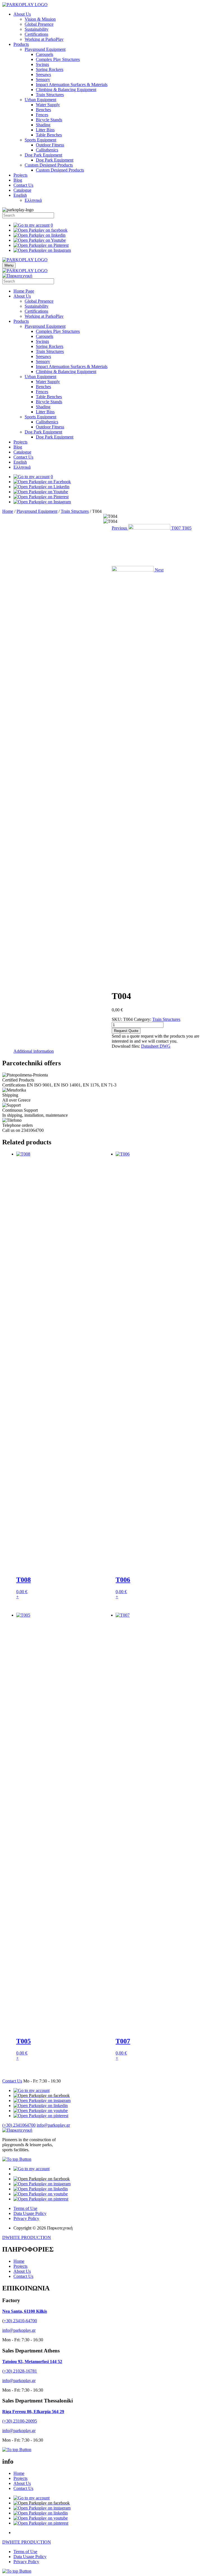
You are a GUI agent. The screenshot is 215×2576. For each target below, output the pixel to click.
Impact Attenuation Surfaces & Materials (72, 85)
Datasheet (150, 1046)
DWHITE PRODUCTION (27, 2237)
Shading (43, 125)
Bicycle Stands (49, 120)
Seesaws (43, 74)
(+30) (8, 2421)
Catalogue (22, 190)
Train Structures (50, 95)
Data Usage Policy (30, 2213)
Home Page (24, 291)
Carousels (45, 54)
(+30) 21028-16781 (20, 2371)
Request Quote (126, 1031)
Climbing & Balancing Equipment (66, 90)
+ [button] (17, 1597)
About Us (22, 14)
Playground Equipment (45, 49)
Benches (43, 110)
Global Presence (39, 24)
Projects (20, 175)
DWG (165, 1046)
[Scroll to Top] (17, 2159)
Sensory (43, 80)
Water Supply (48, 105)
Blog (18, 180)
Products (21, 44)
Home (8, 511)
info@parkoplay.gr (53, 2125)
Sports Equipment (40, 140)
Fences (42, 115)
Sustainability (37, 29)
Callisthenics (47, 150)
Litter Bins (45, 130)
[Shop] (31, 2090)
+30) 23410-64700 (20, 2321)
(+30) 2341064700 (19, 2125)
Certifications (36, 34)
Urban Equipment (40, 100)
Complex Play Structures (58, 59)
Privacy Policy (26, 2218)
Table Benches (49, 135)
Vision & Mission (40, 19)
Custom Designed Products (49, 165)
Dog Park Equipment (43, 155)
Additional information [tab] (34, 1051)
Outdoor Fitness (50, 145)
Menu (9, 265)
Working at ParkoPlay (44, 39)
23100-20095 (25, 2421)
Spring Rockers (50, 69)
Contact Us (23, 185)
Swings (42, 64)
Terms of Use (25, 2208)
